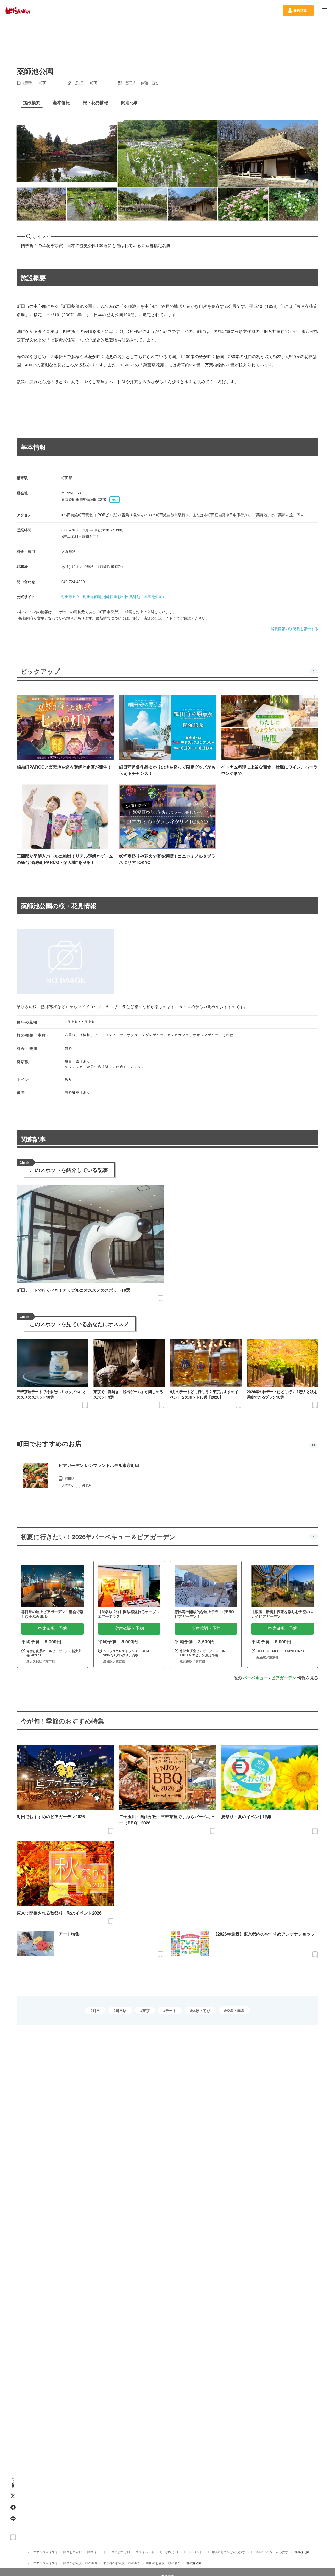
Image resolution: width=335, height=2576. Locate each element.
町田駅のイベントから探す (270, 2552)
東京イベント (145, 2552)
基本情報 (33, 447)
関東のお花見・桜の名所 (81, 2563)
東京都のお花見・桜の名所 (122, 2563)
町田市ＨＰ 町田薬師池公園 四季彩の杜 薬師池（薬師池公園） (114, 596)
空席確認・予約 (53, 1628)
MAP (115, 500)
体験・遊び (201, 2010)
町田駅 (121, 2010)
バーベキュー (255, 1678)
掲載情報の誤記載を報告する (294, 628)
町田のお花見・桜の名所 (163, 2563)
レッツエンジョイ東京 (42, 2552)
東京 (146, 2010)
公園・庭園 (235, 2010)
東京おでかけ (121, 2552)
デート (171, 2010)
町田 (96, 2010)
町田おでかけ (169, 2552)
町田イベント (193, 2552)
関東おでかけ (73, 2552)
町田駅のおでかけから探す (227, 2552)
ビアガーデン (284, 1678)
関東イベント (97, 2552)
